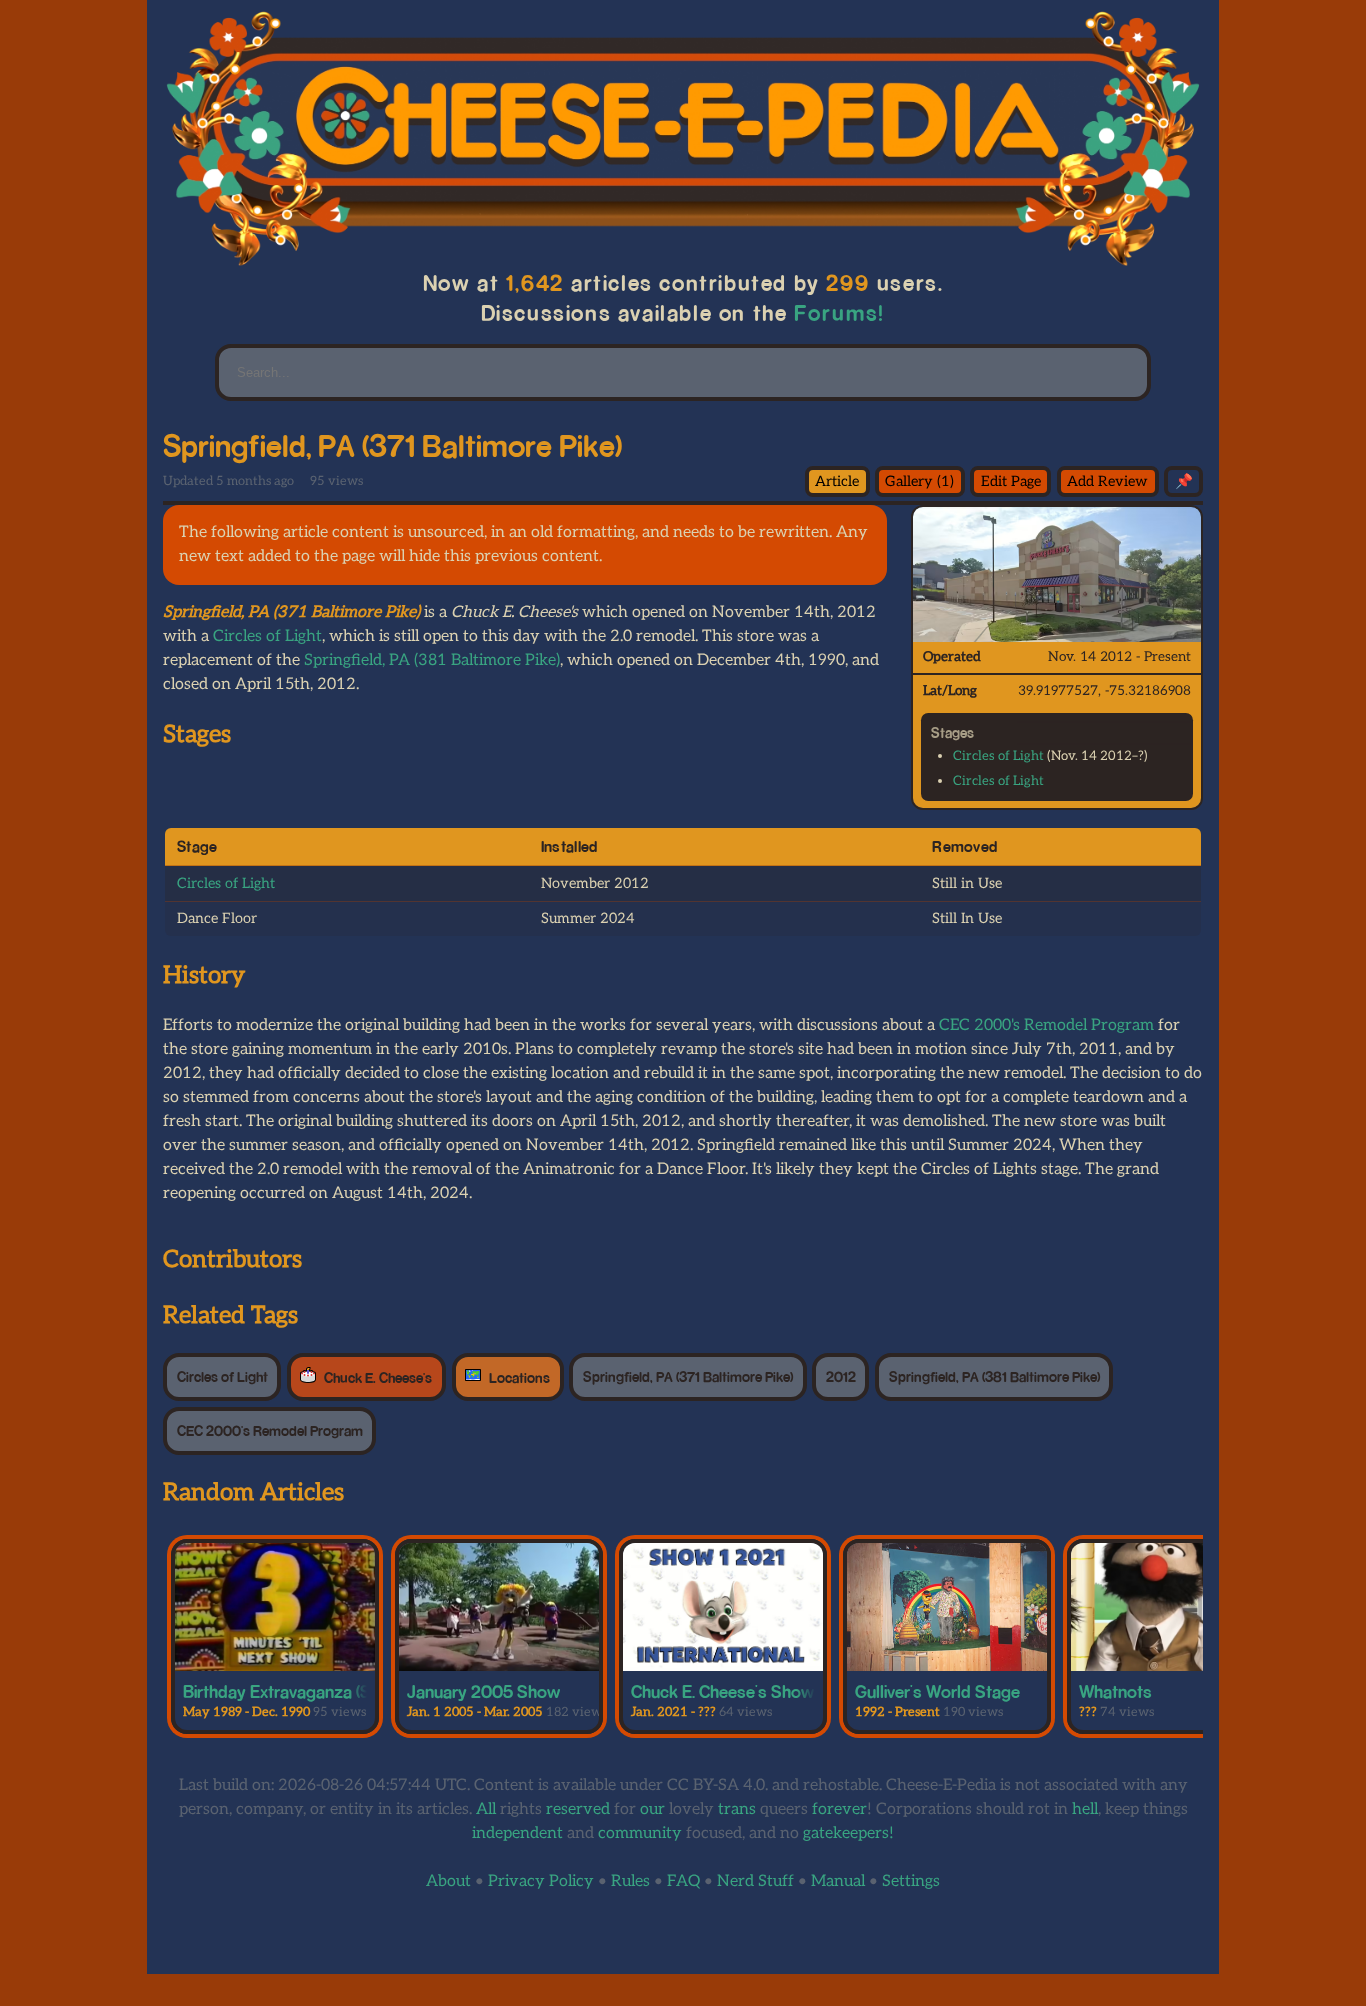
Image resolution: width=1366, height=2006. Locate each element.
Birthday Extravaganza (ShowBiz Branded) (340, 1691)
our (652, 1809)
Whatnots (1115, 1691)
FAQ (683, 1881)
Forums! (840, 312)
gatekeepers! (848, 1833)
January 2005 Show (483, 1691)
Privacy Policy (541, 1881)
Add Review (1107, 481)
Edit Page (1011, 481)
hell (1085, 1809)
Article (837, 481)
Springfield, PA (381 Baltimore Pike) (432, 660)
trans (737, 1809)
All (486, 1809)
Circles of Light (998, 756)
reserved (578, 1809)
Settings (911, 1881)
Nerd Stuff (755, 1881)
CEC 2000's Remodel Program (1046, 1025)
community (640, 1833)
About (448, 1881)
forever (839, 1809)
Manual (838, 1881)
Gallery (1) (919, 481)
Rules (630, 1881)
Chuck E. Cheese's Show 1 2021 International (796, 1691)
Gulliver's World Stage (937, 1691)
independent (517, 1833)
